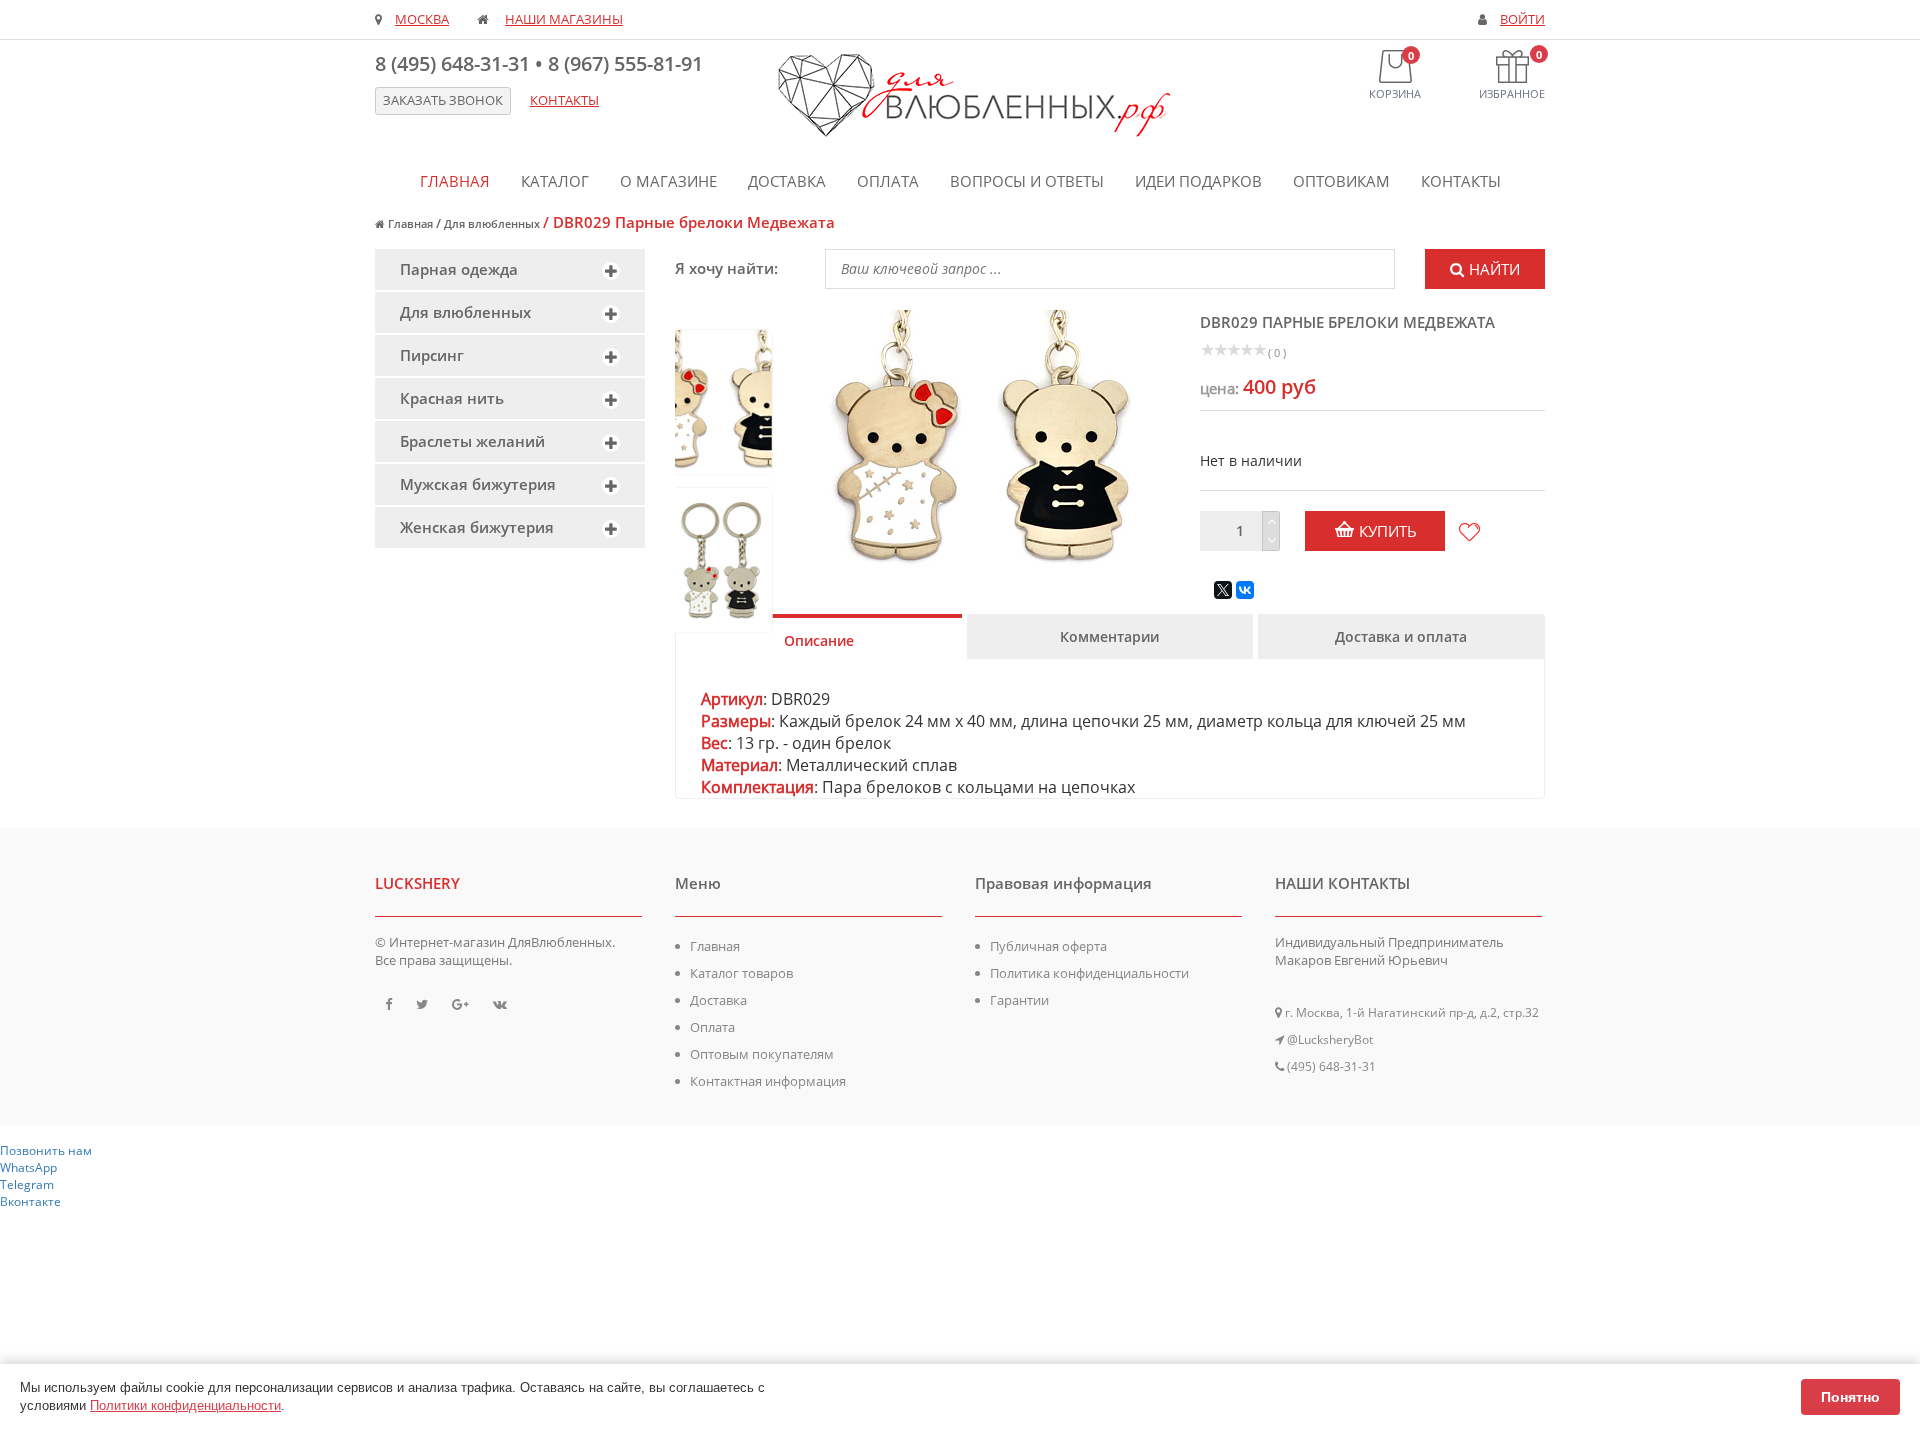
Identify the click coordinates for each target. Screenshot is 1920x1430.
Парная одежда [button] (459, 269)
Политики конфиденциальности (185, 1405)
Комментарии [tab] (1109, 636)
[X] (1223, 590)
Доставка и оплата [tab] (1401, 636)
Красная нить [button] (452, 398)
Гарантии (1019, 1000)
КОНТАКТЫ (564, 100)
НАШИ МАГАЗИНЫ (564, 19)
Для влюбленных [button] (465, 312)
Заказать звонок (443, 100)
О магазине (668, 181)
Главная (455, 181)
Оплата (888, 181)
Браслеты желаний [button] (472, 441)
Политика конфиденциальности (1089, 973)
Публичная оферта (1048, 946)
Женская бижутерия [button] (477, 527)
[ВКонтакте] (1245, 590)
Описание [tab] (819, 640)
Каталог (555, 181)
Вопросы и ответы (1027, 181)
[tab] (510, 269)
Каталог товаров (741, 973)
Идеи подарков (1198, 181)
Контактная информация (768, 1081)
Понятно (1850, 1397)
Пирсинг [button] (432, 355)
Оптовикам (1341, 181)
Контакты (1461, 181)
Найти (1494, 269)
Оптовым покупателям (762, 1054)
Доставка (787, 181)
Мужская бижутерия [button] (478, 484)
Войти (1522, 19)
